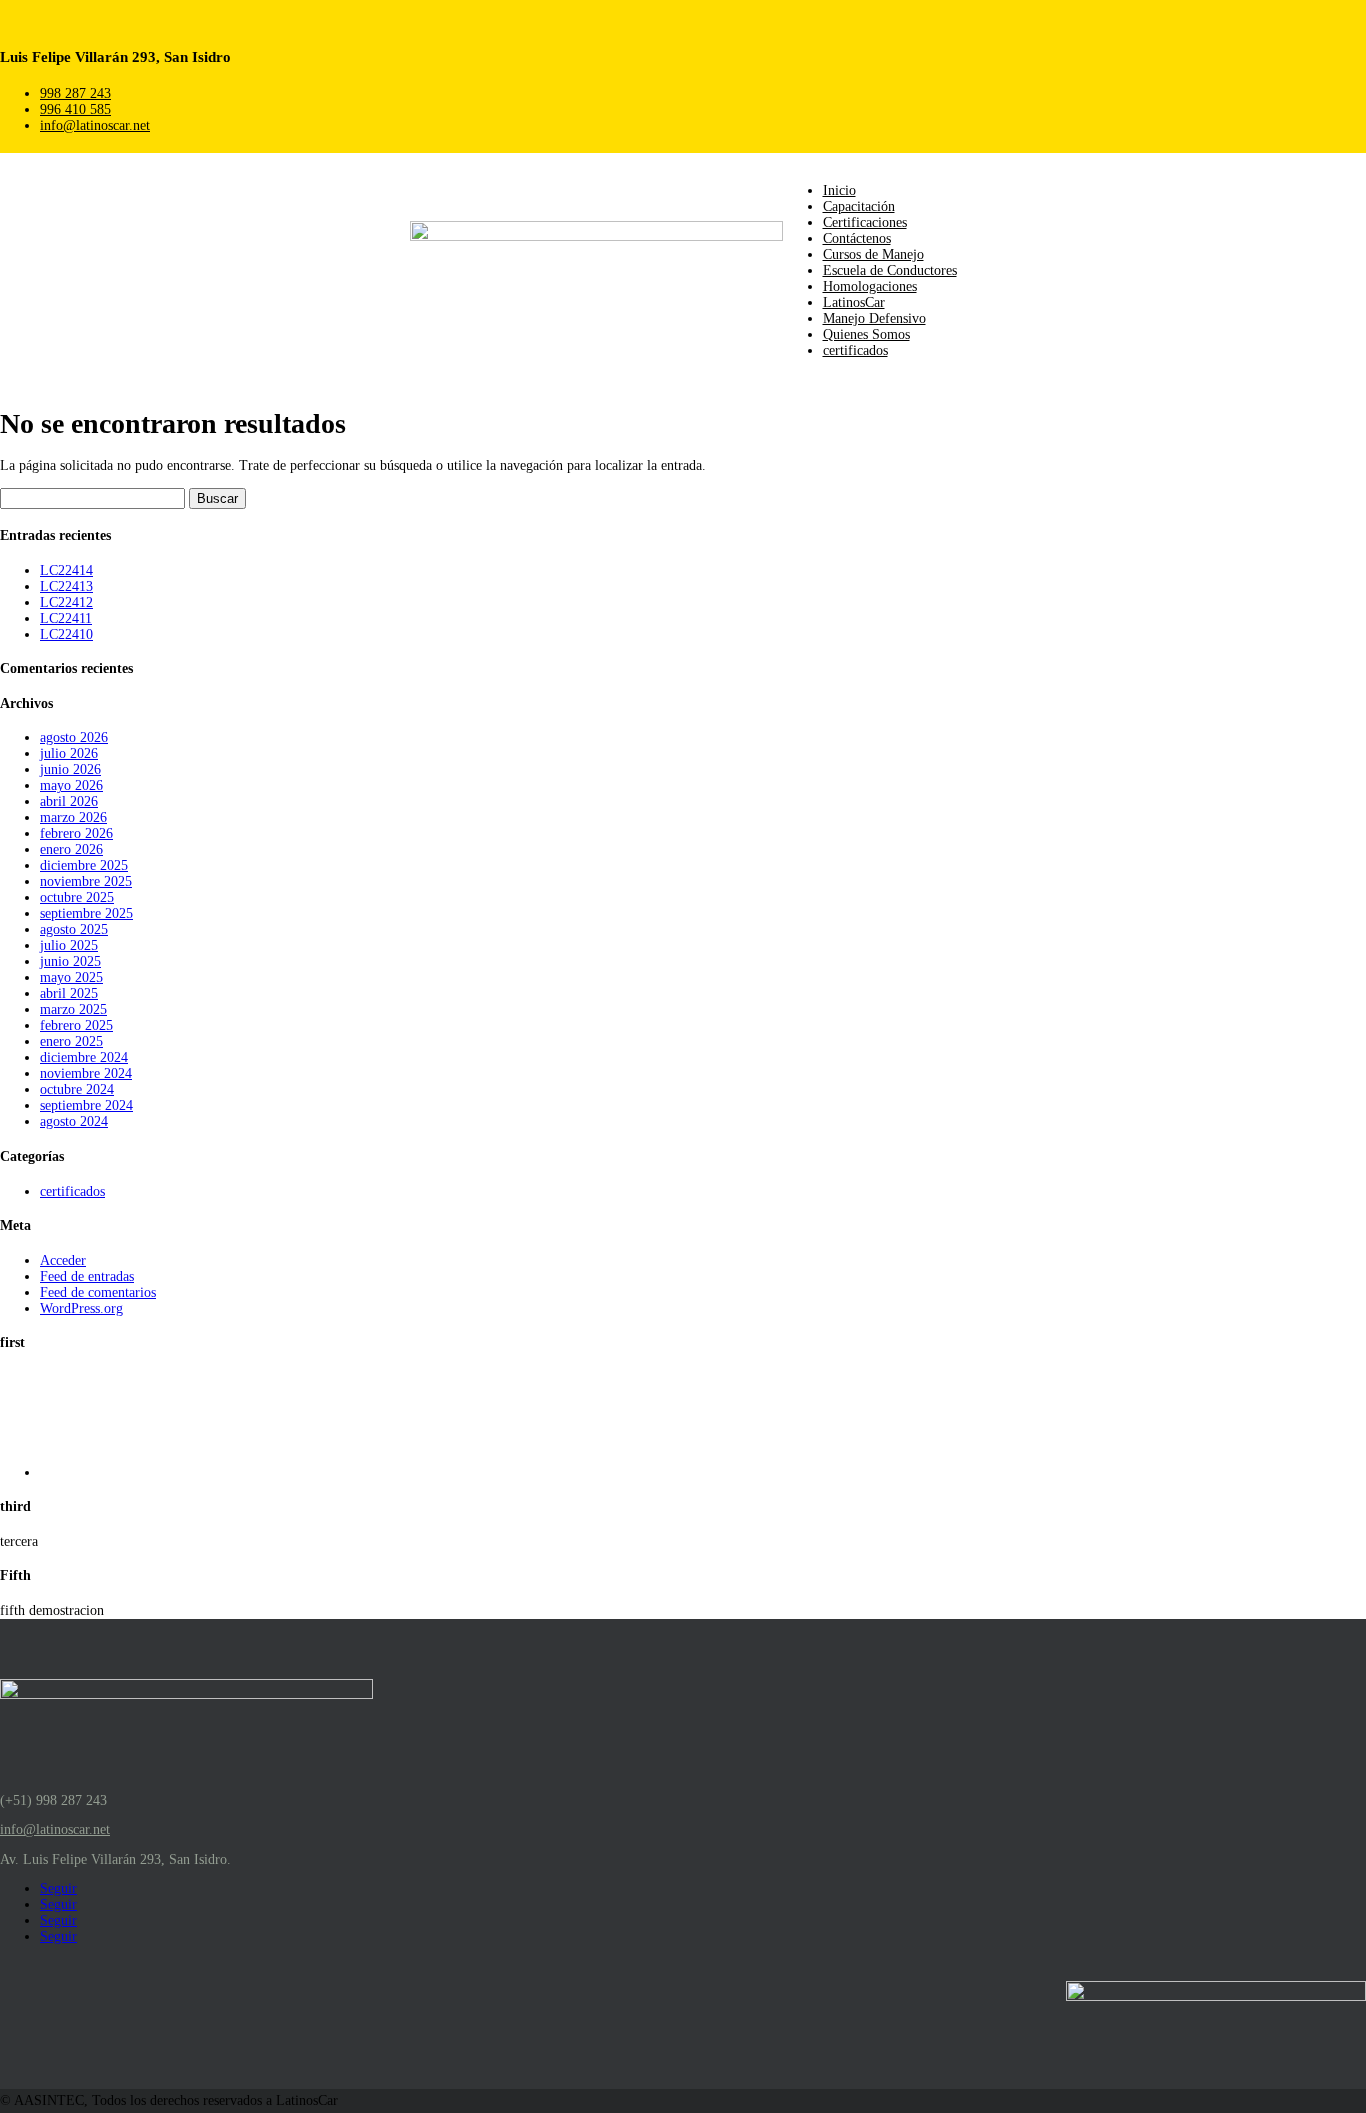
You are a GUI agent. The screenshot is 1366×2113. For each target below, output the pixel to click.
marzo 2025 (73, 1009)
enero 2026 (71, 849)
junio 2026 (70, 769)
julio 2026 (69, 753)
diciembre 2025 (84, 865)
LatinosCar (854, 302)
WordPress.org (81, 1308)
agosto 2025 (74, 929)
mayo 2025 (71, 977)
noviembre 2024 (86, 1073)
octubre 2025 (77, 897)
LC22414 (66, 570)
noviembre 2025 (86, 881)
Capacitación (859, 206)
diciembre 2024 (84, 1057)
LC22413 (66, 586)
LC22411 (66, 618)
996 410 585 (75, 109)
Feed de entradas (87, 1276)
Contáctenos (857, 238)
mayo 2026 (71, 785)
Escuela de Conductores (890, 270)
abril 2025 (69, 993)
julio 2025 (69, 945)
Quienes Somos (866, 334)
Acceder (63, 1260)
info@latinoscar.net (95, 125)
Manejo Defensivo (874, 318)
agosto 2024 (74, 1121)
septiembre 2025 (86, 913)
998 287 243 (75, 93)
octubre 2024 (77, 1089)
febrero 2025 (76, 1025)
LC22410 (66, 634)
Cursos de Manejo (873, 254)
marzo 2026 (73, 817)
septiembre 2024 (86, 1105)
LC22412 (66, 602)
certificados (855, 350)
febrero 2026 (76, 833)
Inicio (839, 190)
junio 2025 (70, 961)
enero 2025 (71, 1041)
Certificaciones (865, 222)
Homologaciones (870, 286)
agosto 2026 (74, 737)
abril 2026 (69, 801)
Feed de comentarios (98, 1292)
